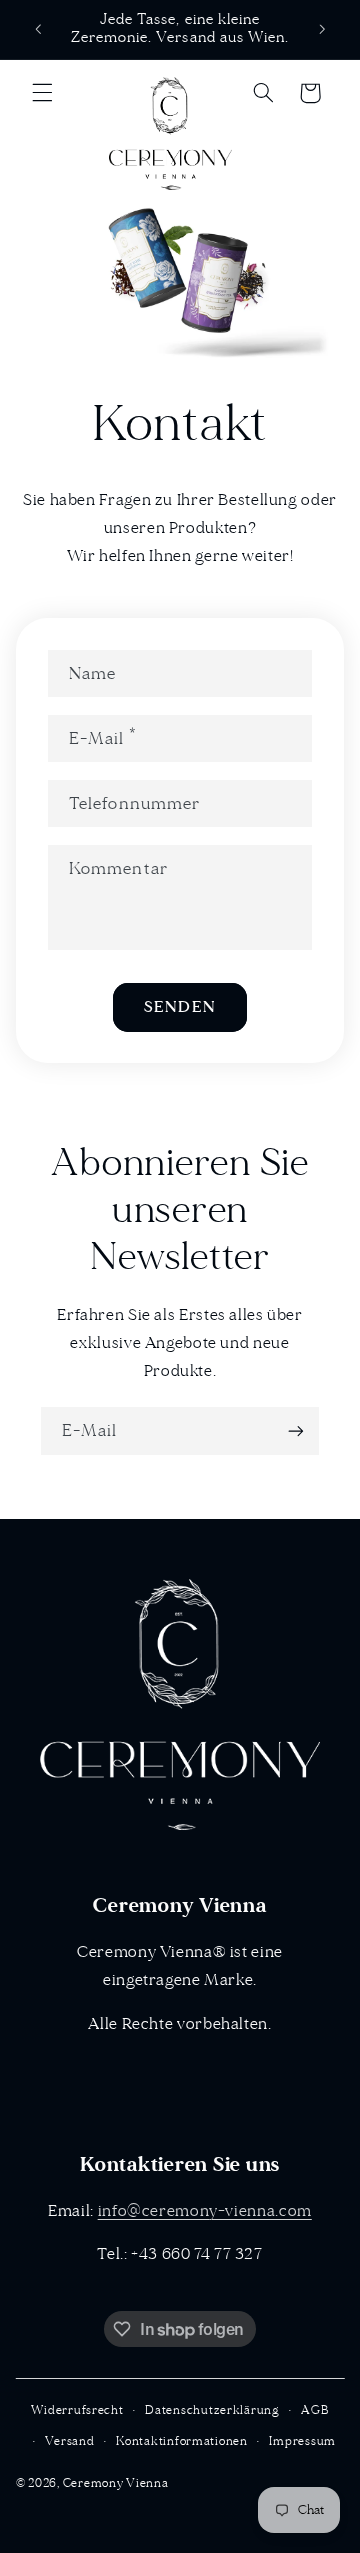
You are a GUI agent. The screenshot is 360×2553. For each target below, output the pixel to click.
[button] (42, 93)
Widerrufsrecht (77, 2410)
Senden (179, 1006)
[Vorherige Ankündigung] (38, 29)
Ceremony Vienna (116, 2483)
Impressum (302, 2441)
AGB (314, 2410)
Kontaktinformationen (182, 2441)
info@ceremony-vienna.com (205, 2211)
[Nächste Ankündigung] (322, 29)
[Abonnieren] (296, 1430)
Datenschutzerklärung (212, 2410)
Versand (69, 2441)
